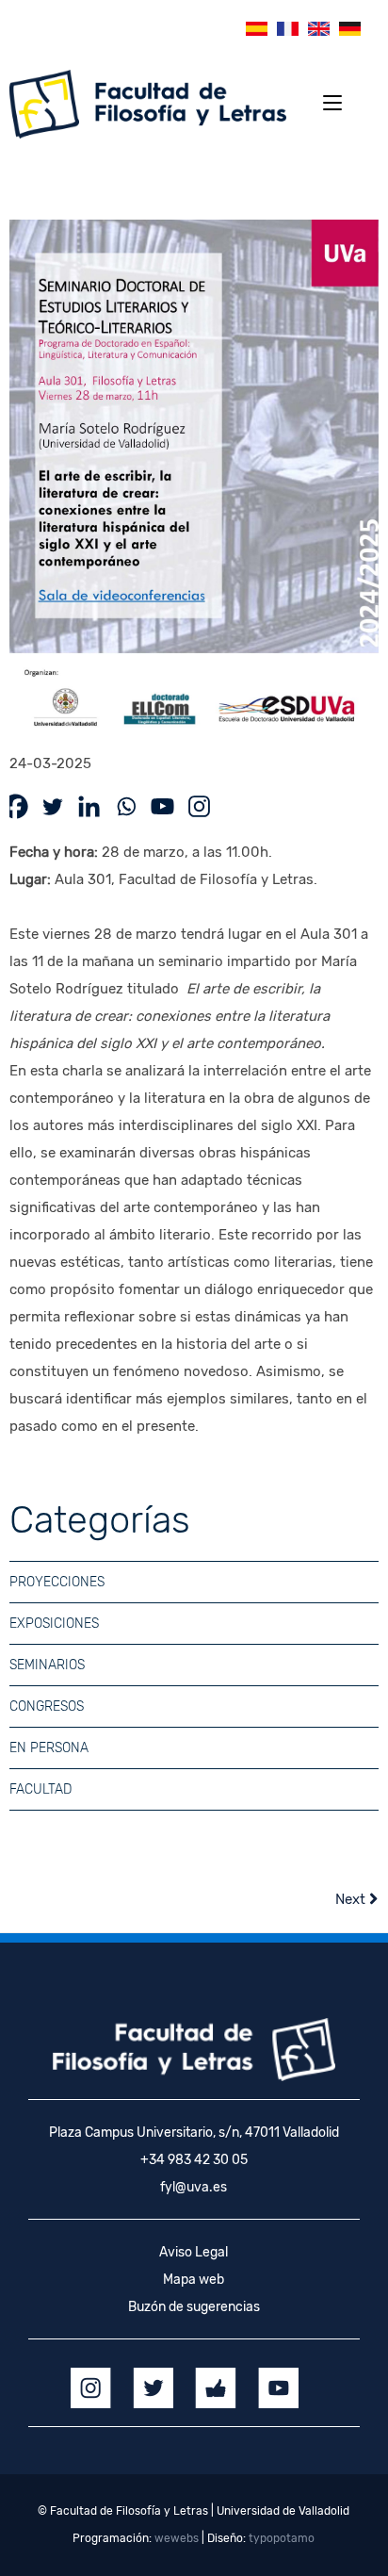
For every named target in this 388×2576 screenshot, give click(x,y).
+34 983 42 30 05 (194, 2160)
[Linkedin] (89, 806)
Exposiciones (54, 1624)
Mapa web (194, 2280)
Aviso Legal (194, 2252)
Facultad (40, 1789)
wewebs (177, 2538)
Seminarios (47, 1665)
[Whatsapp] (126, 806)
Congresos (47, 1706)
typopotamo (282, 2538)
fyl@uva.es (194, 2187)
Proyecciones (57, 1582)
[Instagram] (199, 806)
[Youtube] (162, 806)
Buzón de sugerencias (194, 2307)
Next (352, 1899)
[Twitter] (52, 806)
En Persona (49, 1748)
